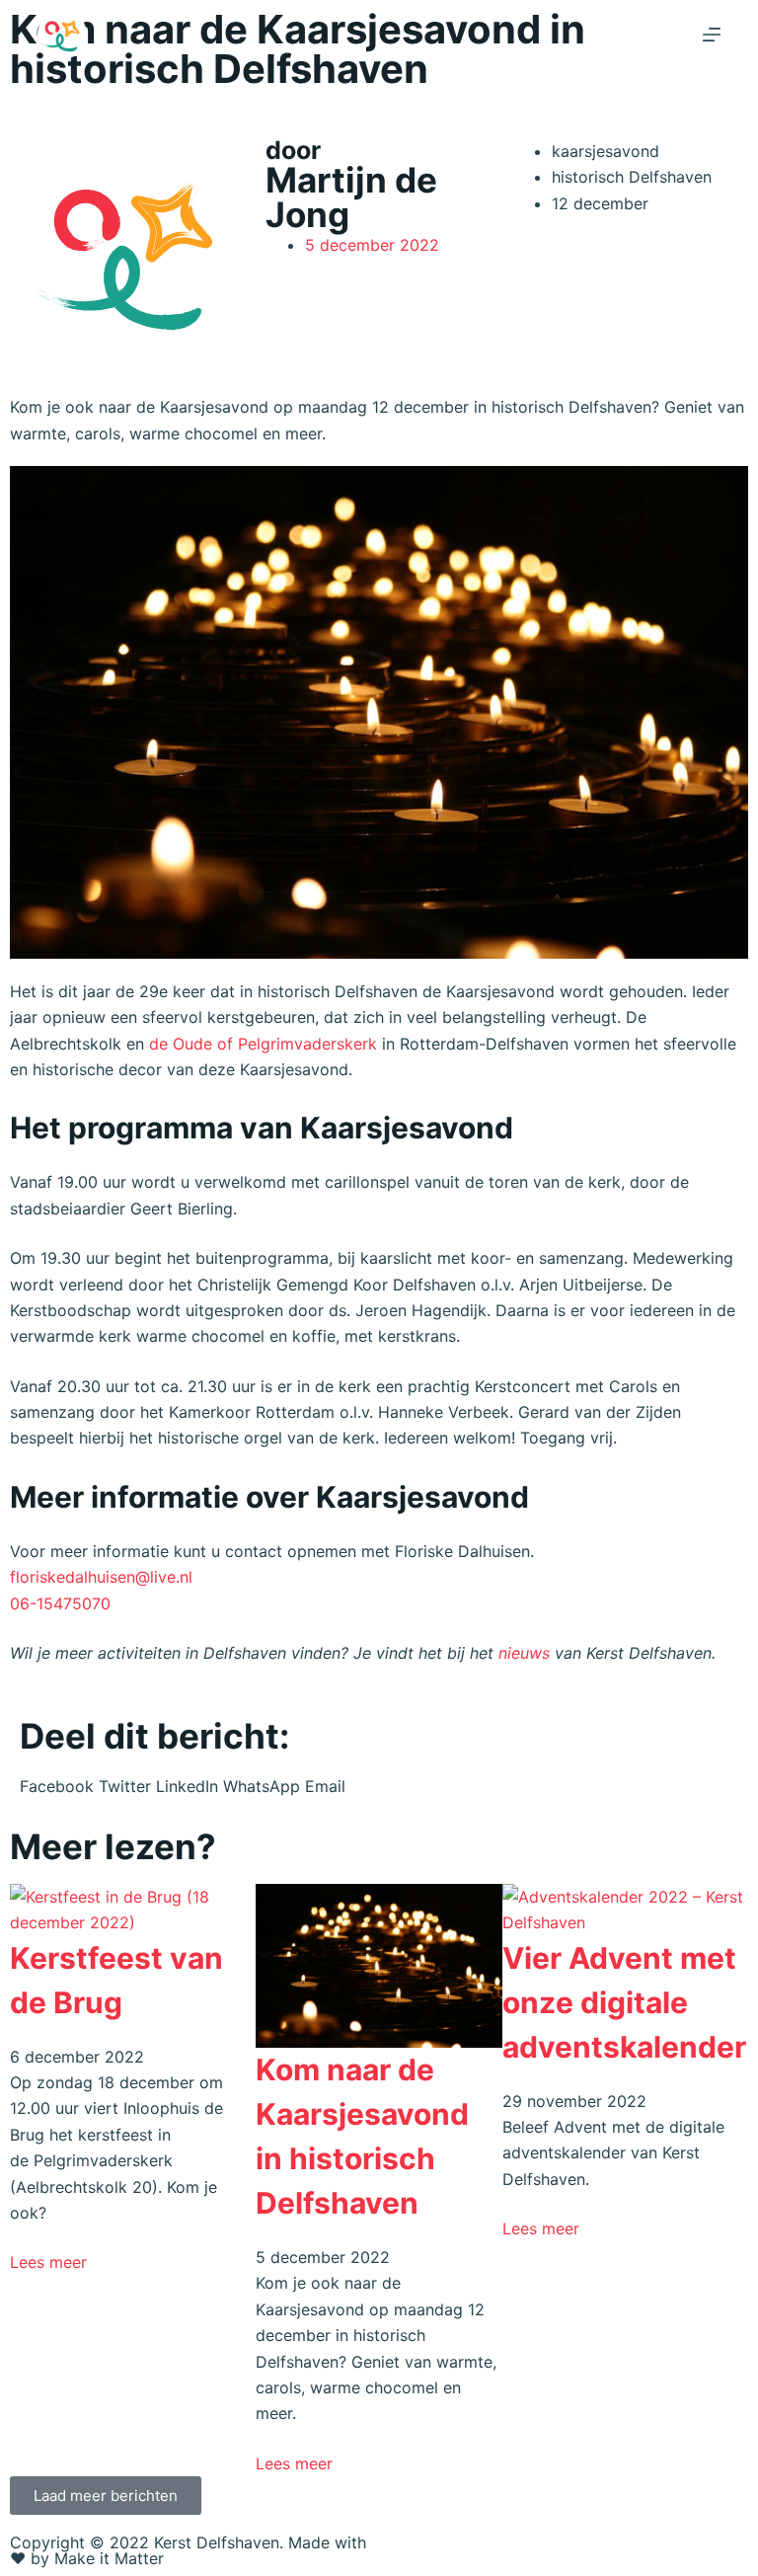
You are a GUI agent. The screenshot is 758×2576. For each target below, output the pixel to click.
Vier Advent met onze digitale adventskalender (624, 2002)
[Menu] (712, 35)
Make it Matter (109, 2558)
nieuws (524, 1653)
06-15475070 (60, 1603)
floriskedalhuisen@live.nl (101, 1577)
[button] (57, 1786)
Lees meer (48, 2262)
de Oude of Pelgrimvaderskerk (263, 1044)
